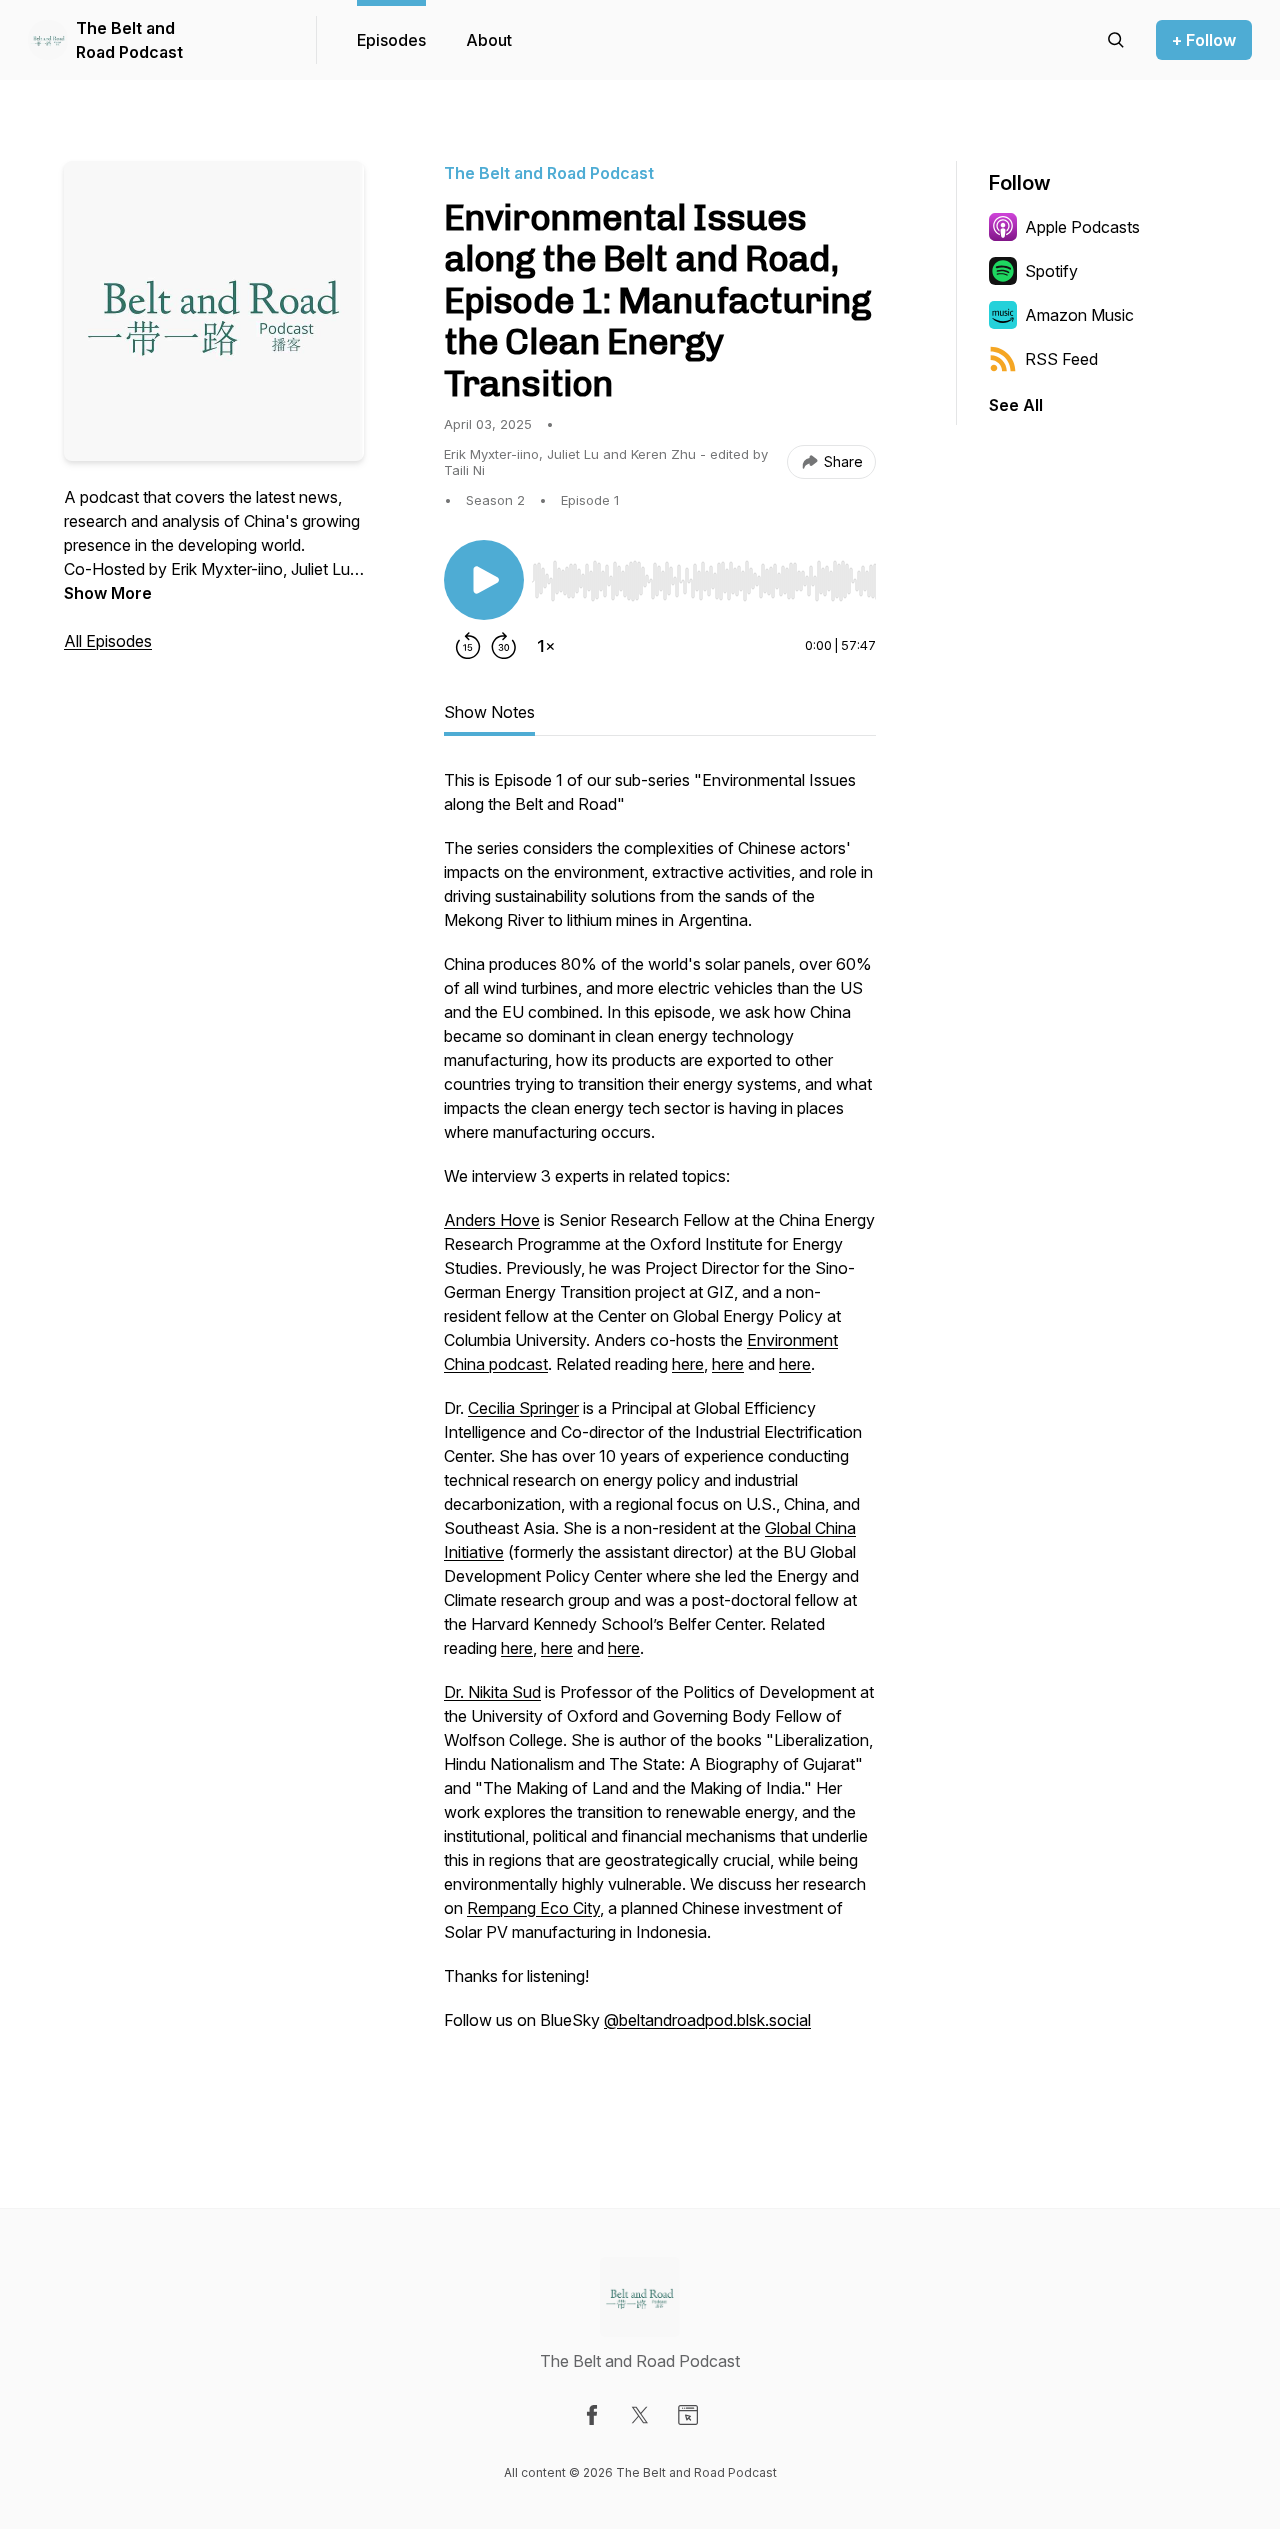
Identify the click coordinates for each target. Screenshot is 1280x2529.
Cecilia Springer (523, 1408)
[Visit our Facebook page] (592, 2415)
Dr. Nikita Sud (492, 1692)
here (688, 1364)
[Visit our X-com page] (640, 2415)
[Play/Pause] (484, 580)
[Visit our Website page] (688, 2415)
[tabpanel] (660, 1432)
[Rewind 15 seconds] (468, 646)
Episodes (391, 40)
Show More (108, 593)
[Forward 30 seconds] (504, 646)
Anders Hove (492, 1220)
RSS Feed (1061, 359)
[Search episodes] (1116, 40)
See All (1016, 405)
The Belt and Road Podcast (129, 40)
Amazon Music (1079, 315)
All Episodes (108, 641)
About (489, 40)
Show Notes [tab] (489, 712)
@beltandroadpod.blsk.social (707, 2020)
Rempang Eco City (533, 1908)
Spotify (1051, 271)
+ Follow (1204, 40)
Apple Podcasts (1082, 227)
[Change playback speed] (546, 646)
